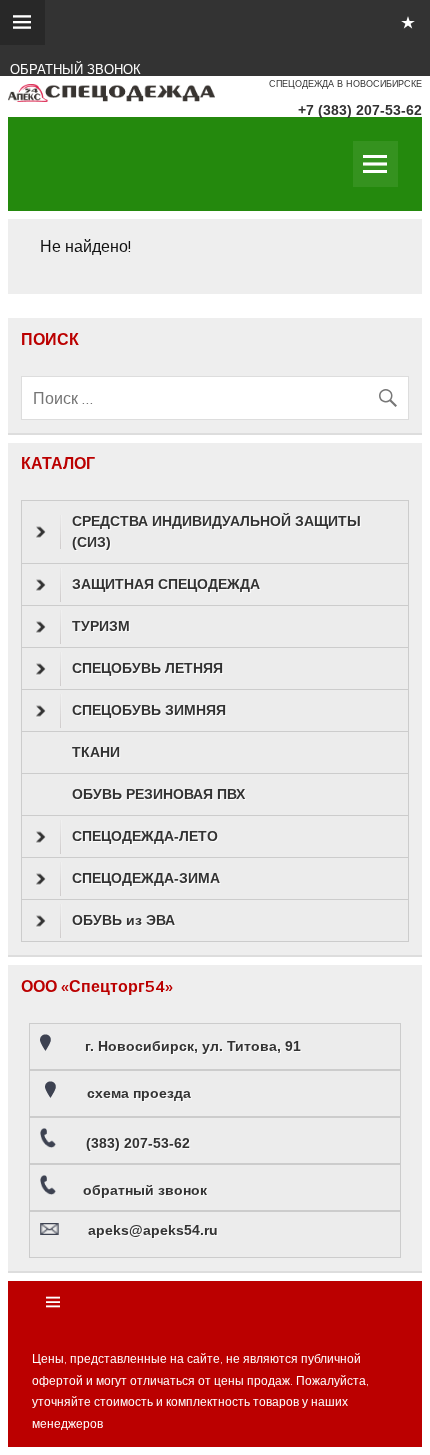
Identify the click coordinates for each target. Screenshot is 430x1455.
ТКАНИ (96, 752)
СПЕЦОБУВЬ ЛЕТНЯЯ (147, 668)
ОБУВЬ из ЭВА (123, 920)
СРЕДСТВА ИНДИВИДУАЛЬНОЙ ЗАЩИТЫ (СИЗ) (216, 531)
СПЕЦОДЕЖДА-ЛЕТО (145, 836)
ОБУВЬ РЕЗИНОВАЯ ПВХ (158, 794)
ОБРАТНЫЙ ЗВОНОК (75, 69)
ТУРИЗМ (101, 626)
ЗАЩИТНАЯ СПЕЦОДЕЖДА (166, 584)
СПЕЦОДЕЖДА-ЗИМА (146, 878)
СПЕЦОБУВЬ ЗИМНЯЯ (149, 710)
